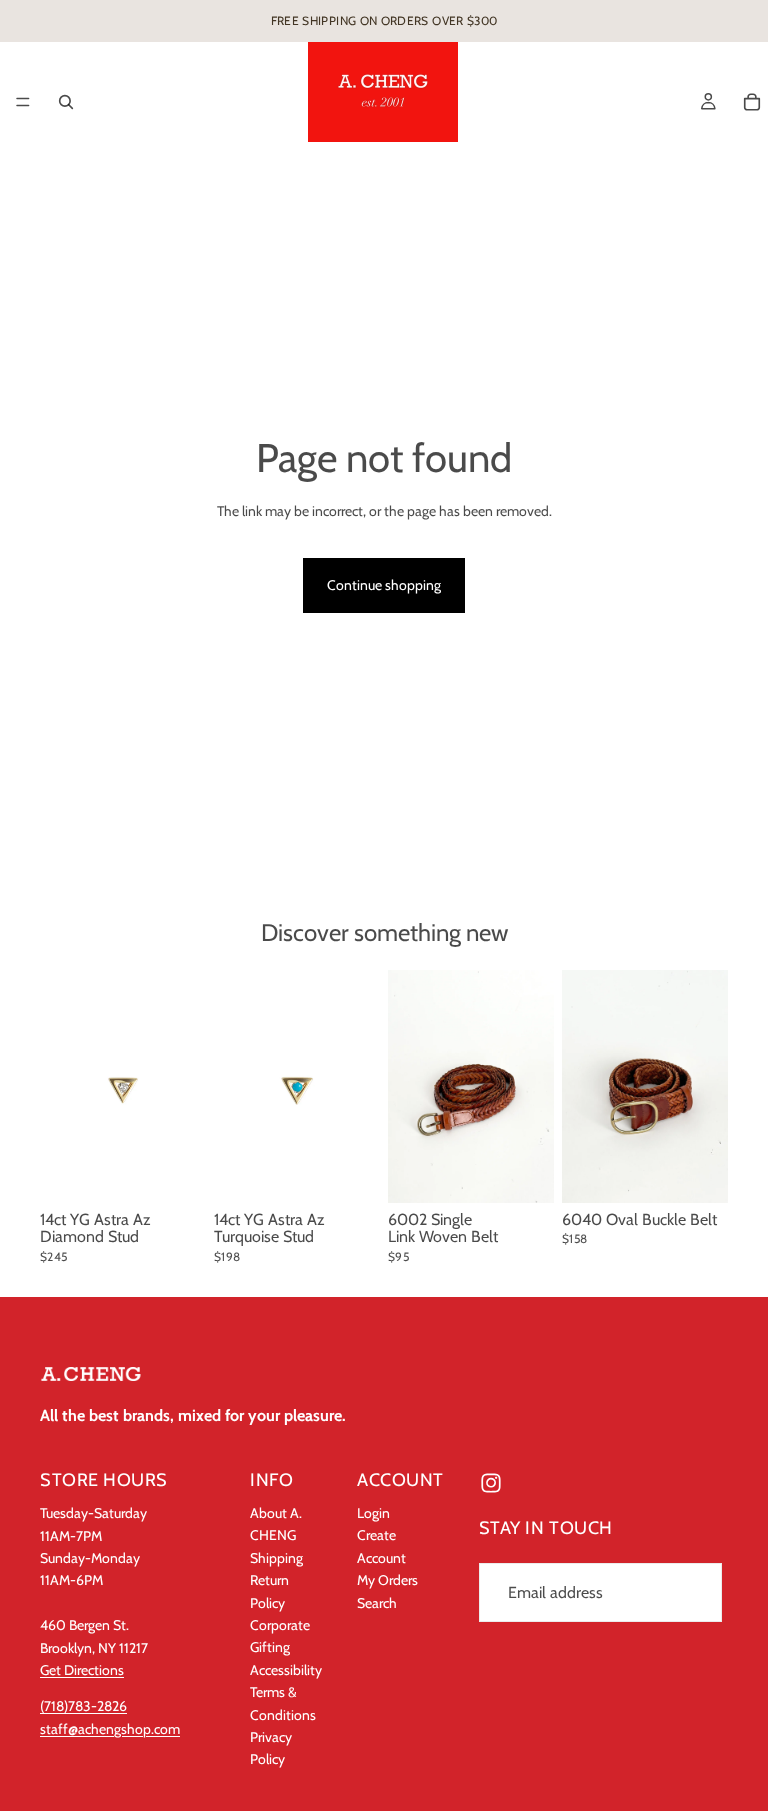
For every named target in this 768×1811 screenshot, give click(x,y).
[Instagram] (491, 1483)
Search (377, 1602)
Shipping (276, 1558)
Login (373, 1513)
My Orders (387, 1580)
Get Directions (82, 1670)
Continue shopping (384, 585)
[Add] (175, 1172)
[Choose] (523, 1172)
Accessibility (286, 1669)
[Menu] (23, 102)
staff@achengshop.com (110, 1729)
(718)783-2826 (83, 1706)
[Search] (66, 102)
